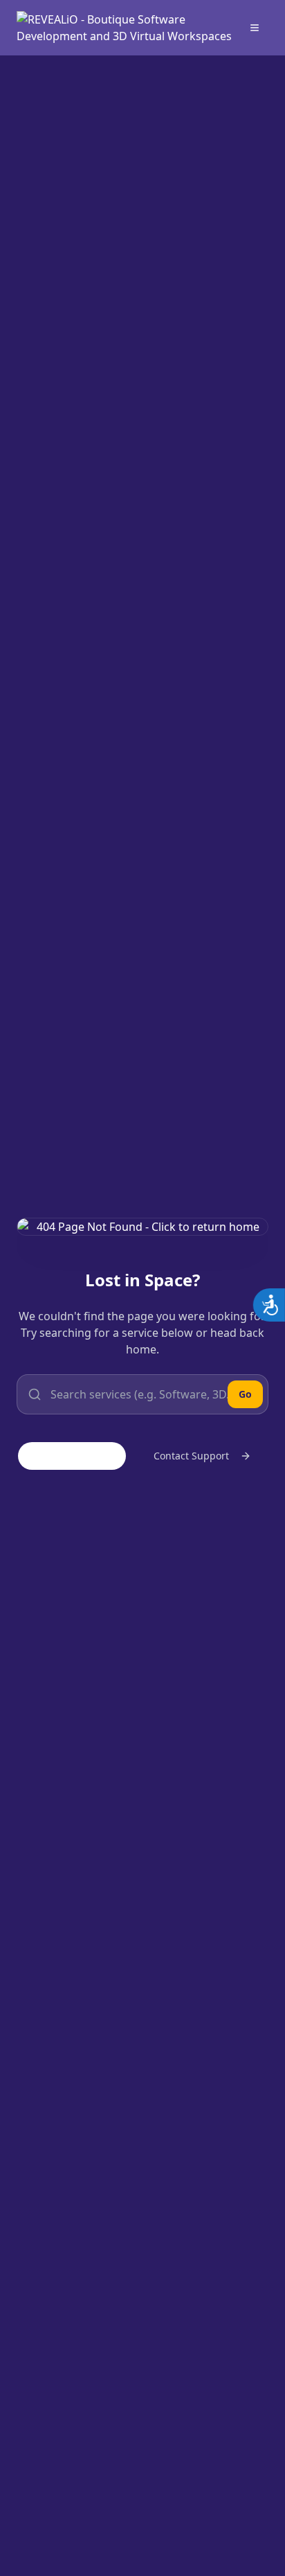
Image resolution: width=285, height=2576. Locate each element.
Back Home (83, 1456)
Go (245, 1394)
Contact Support (191, 1456)
